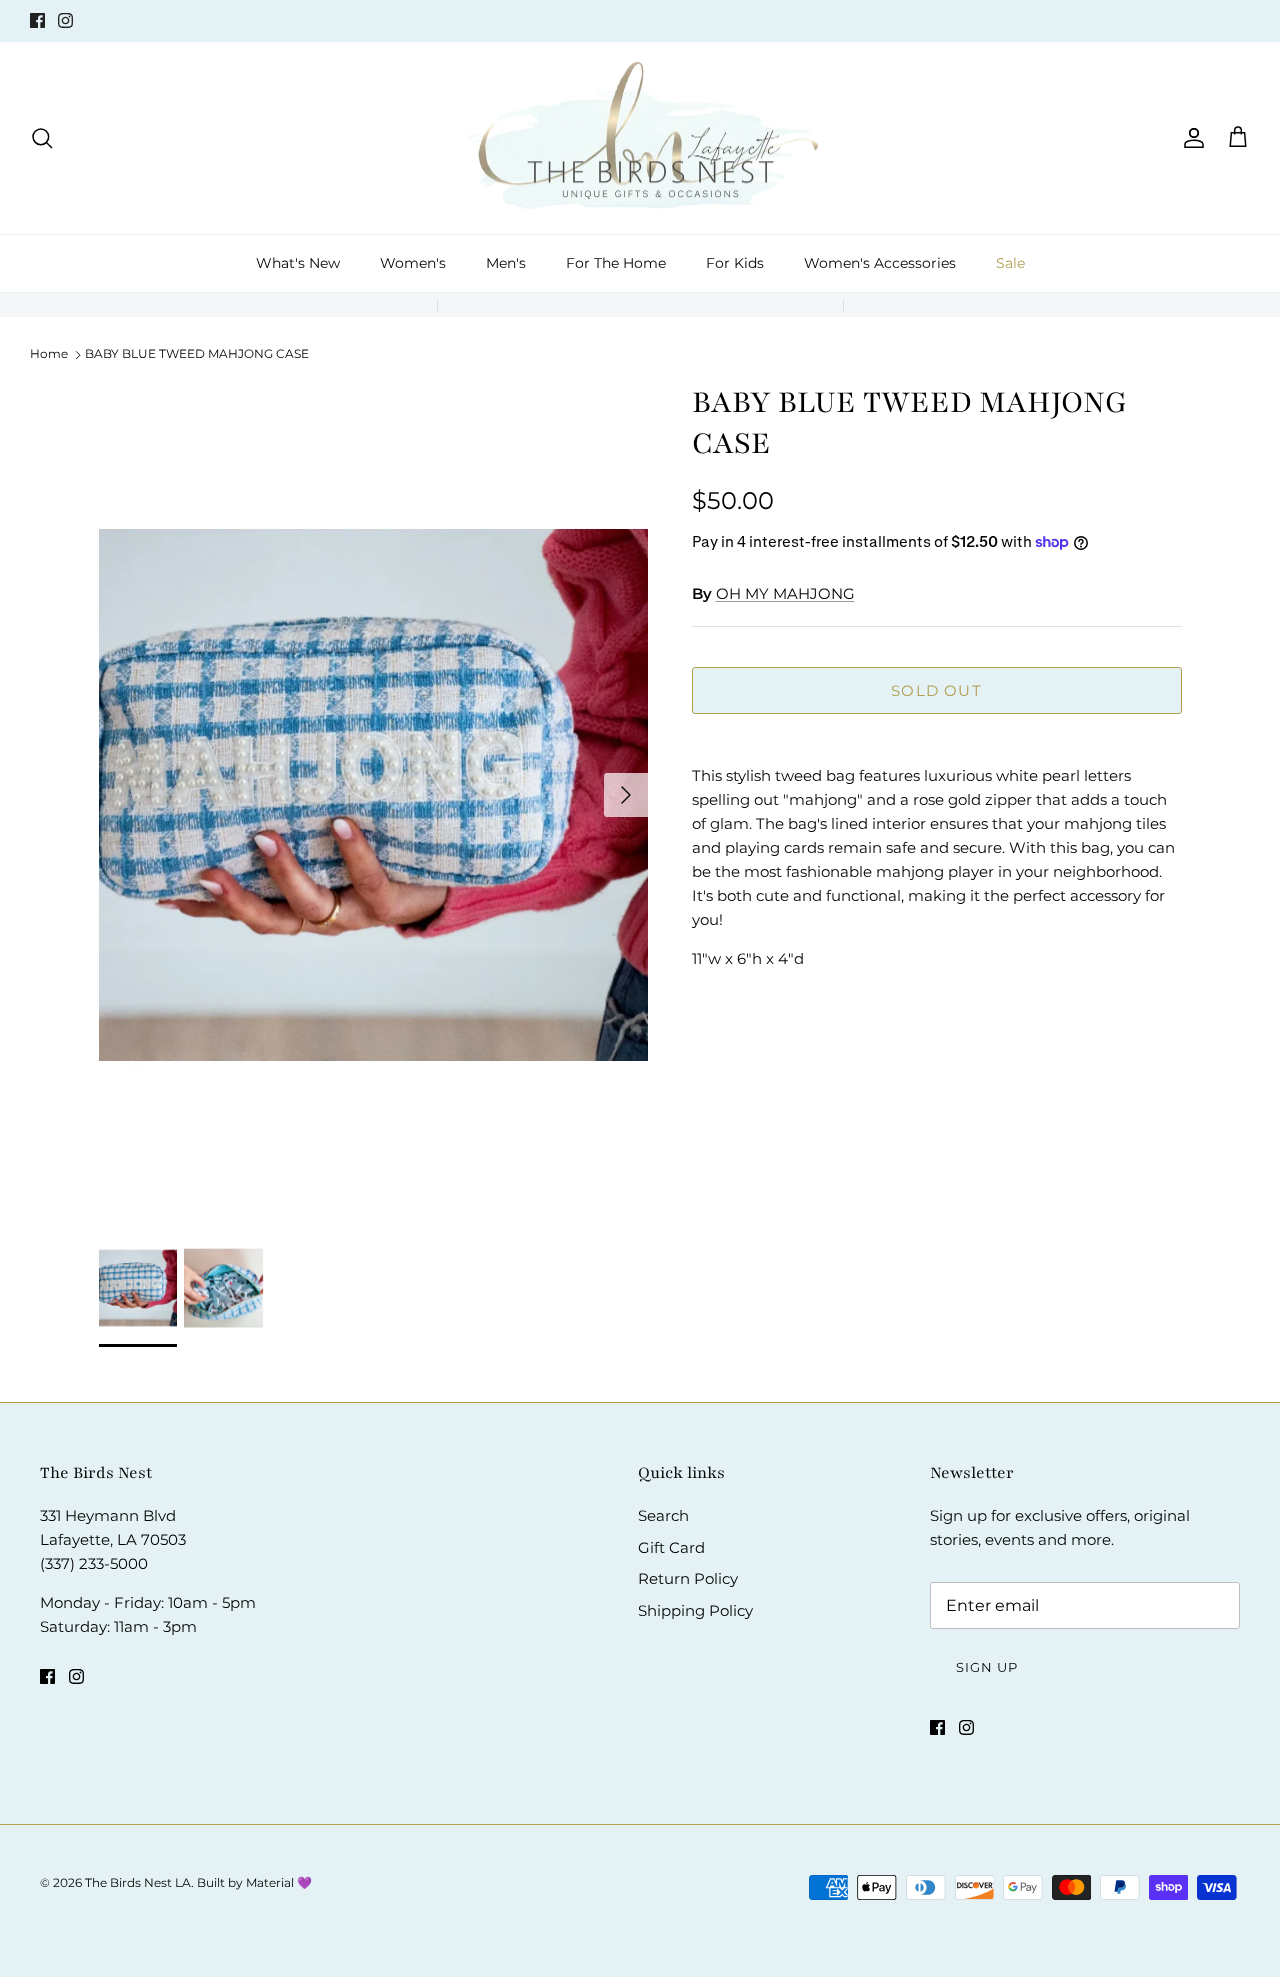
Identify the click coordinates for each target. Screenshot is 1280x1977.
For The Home (616, 263)
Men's (506, 263)
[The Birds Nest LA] (640, 138)
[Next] (626, 795)
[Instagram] (65, 20)
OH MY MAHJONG (785, 593)
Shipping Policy (695, 1610)
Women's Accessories (880, 263)
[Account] (1190, 138)
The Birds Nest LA (138, 1882)
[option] (373, 795)
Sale (1010, 263)
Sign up (987, 1667)
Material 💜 (279, 1882)
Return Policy (688, 1578)
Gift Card (671, 1547)
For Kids (735, 263)
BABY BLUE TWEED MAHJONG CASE (197, 353)
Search (663, 1515)
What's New (298, 263)
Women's (413, 263)
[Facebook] (37, 20)
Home (49, 353)
